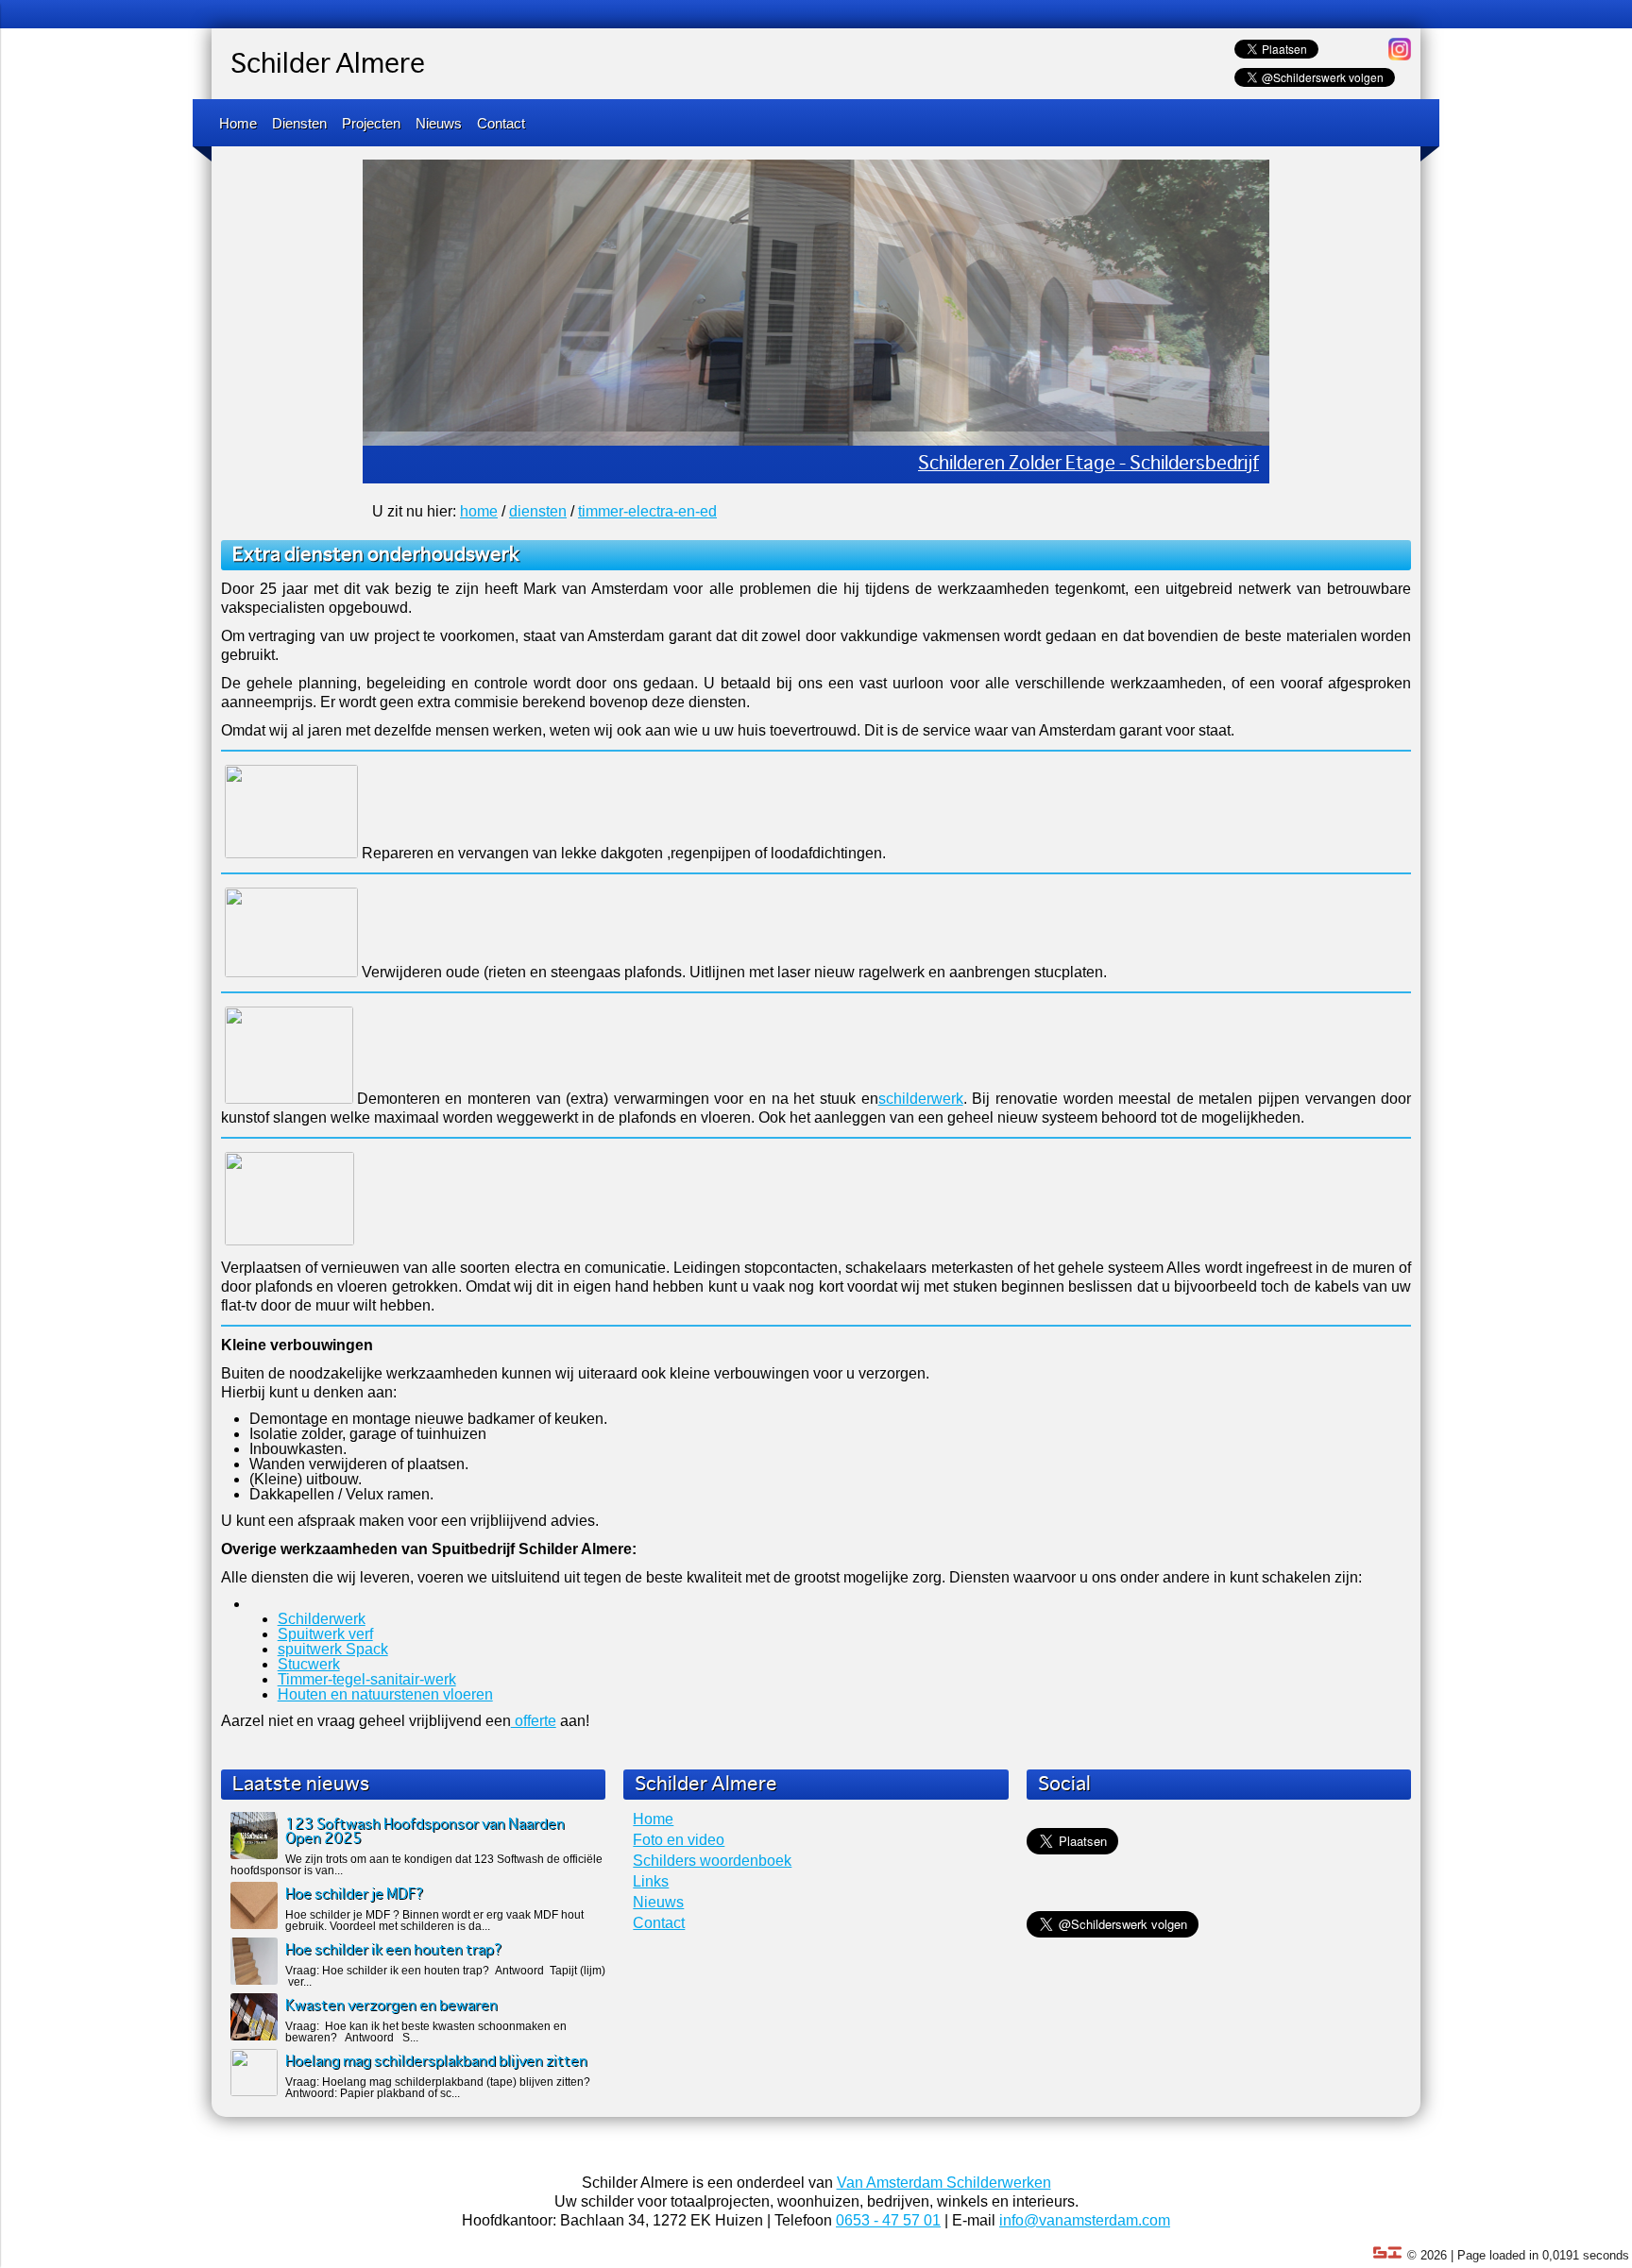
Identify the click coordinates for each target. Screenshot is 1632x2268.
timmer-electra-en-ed (647, 511)
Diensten (299, 123)
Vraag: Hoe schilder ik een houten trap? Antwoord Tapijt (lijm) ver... (445, 1976)
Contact (501, 123)
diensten (538, 511)
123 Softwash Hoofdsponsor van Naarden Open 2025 (425, 1832)
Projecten (371, 123)
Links (651, 1881)
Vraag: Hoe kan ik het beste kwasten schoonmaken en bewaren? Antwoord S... (426, 2032)
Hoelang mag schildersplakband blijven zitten (436, 2062)
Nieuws (439, 123)
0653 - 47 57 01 (888, 2220)
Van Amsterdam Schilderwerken (944, 2183)
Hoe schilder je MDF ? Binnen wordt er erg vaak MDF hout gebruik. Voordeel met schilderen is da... (434, 1921)
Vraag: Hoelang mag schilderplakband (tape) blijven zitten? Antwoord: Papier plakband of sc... (438, 2088)
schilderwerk (921, 1099)
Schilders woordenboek (712, 1861)
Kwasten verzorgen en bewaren (391, 2006)
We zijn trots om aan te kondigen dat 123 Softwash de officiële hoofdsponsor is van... (416, 1865)
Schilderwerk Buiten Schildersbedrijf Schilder (1075, 464)
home (479, 511)
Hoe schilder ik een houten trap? (394, 1950)
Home (238, 123)
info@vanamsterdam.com (1085, 2220)
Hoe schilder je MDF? (355, 1895)
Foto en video (679, 1840)
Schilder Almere (328, 65)
